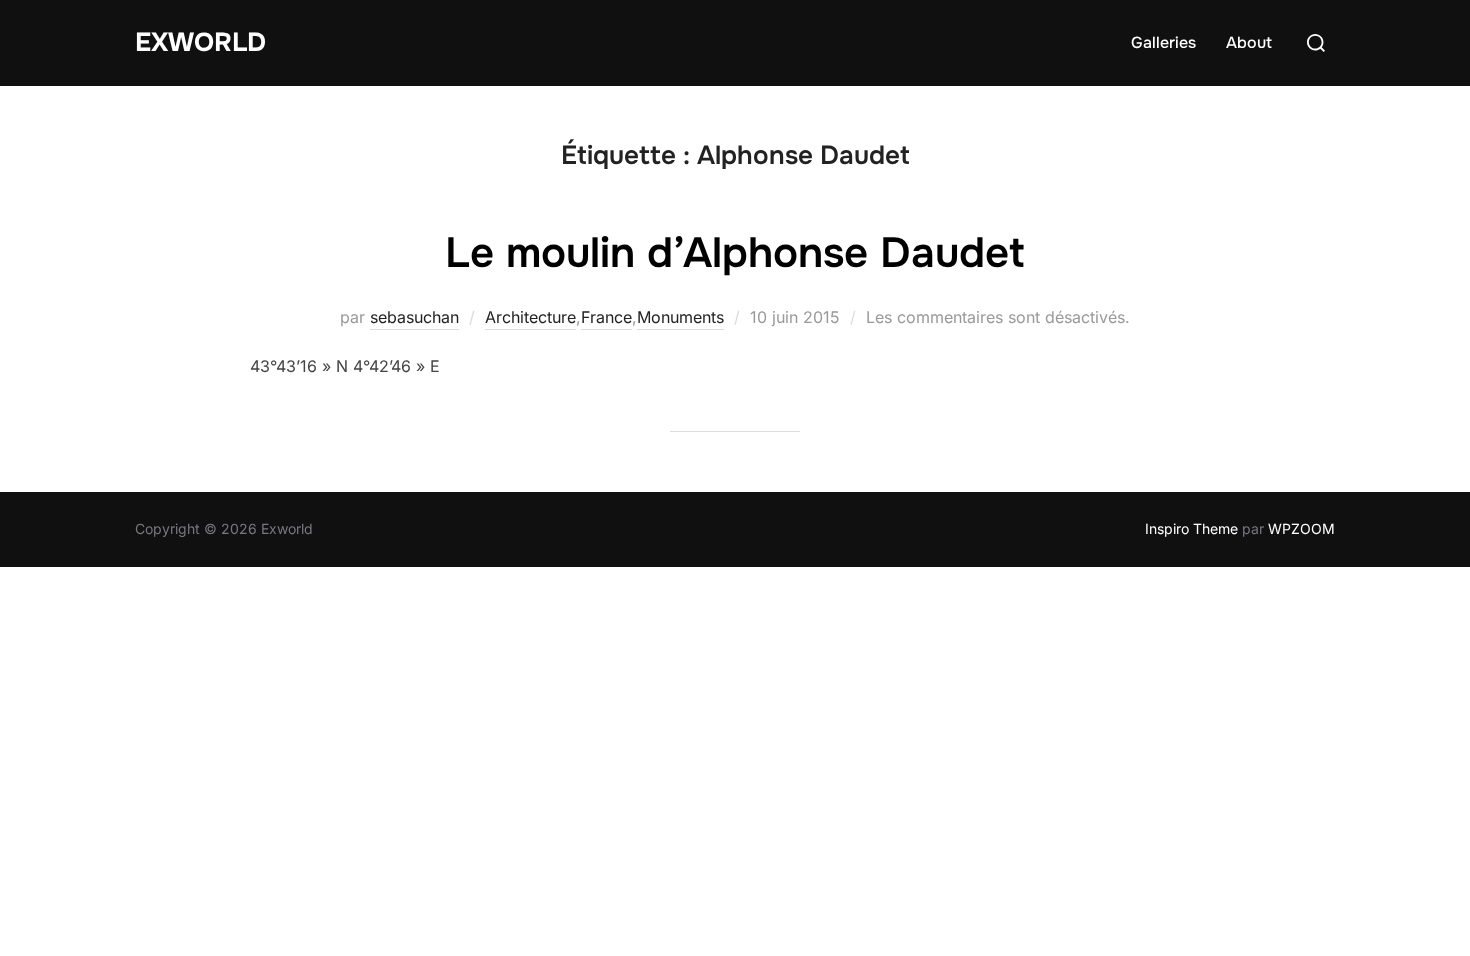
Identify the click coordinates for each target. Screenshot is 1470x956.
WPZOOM (1301, 528)
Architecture (530, 317)
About (1249, 42)
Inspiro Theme (1191, 528)
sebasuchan (414, 317)
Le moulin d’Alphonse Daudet (734, 253)
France (606, 317)
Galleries (1163, 42)
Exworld (200, 42)
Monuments (680, 317)
